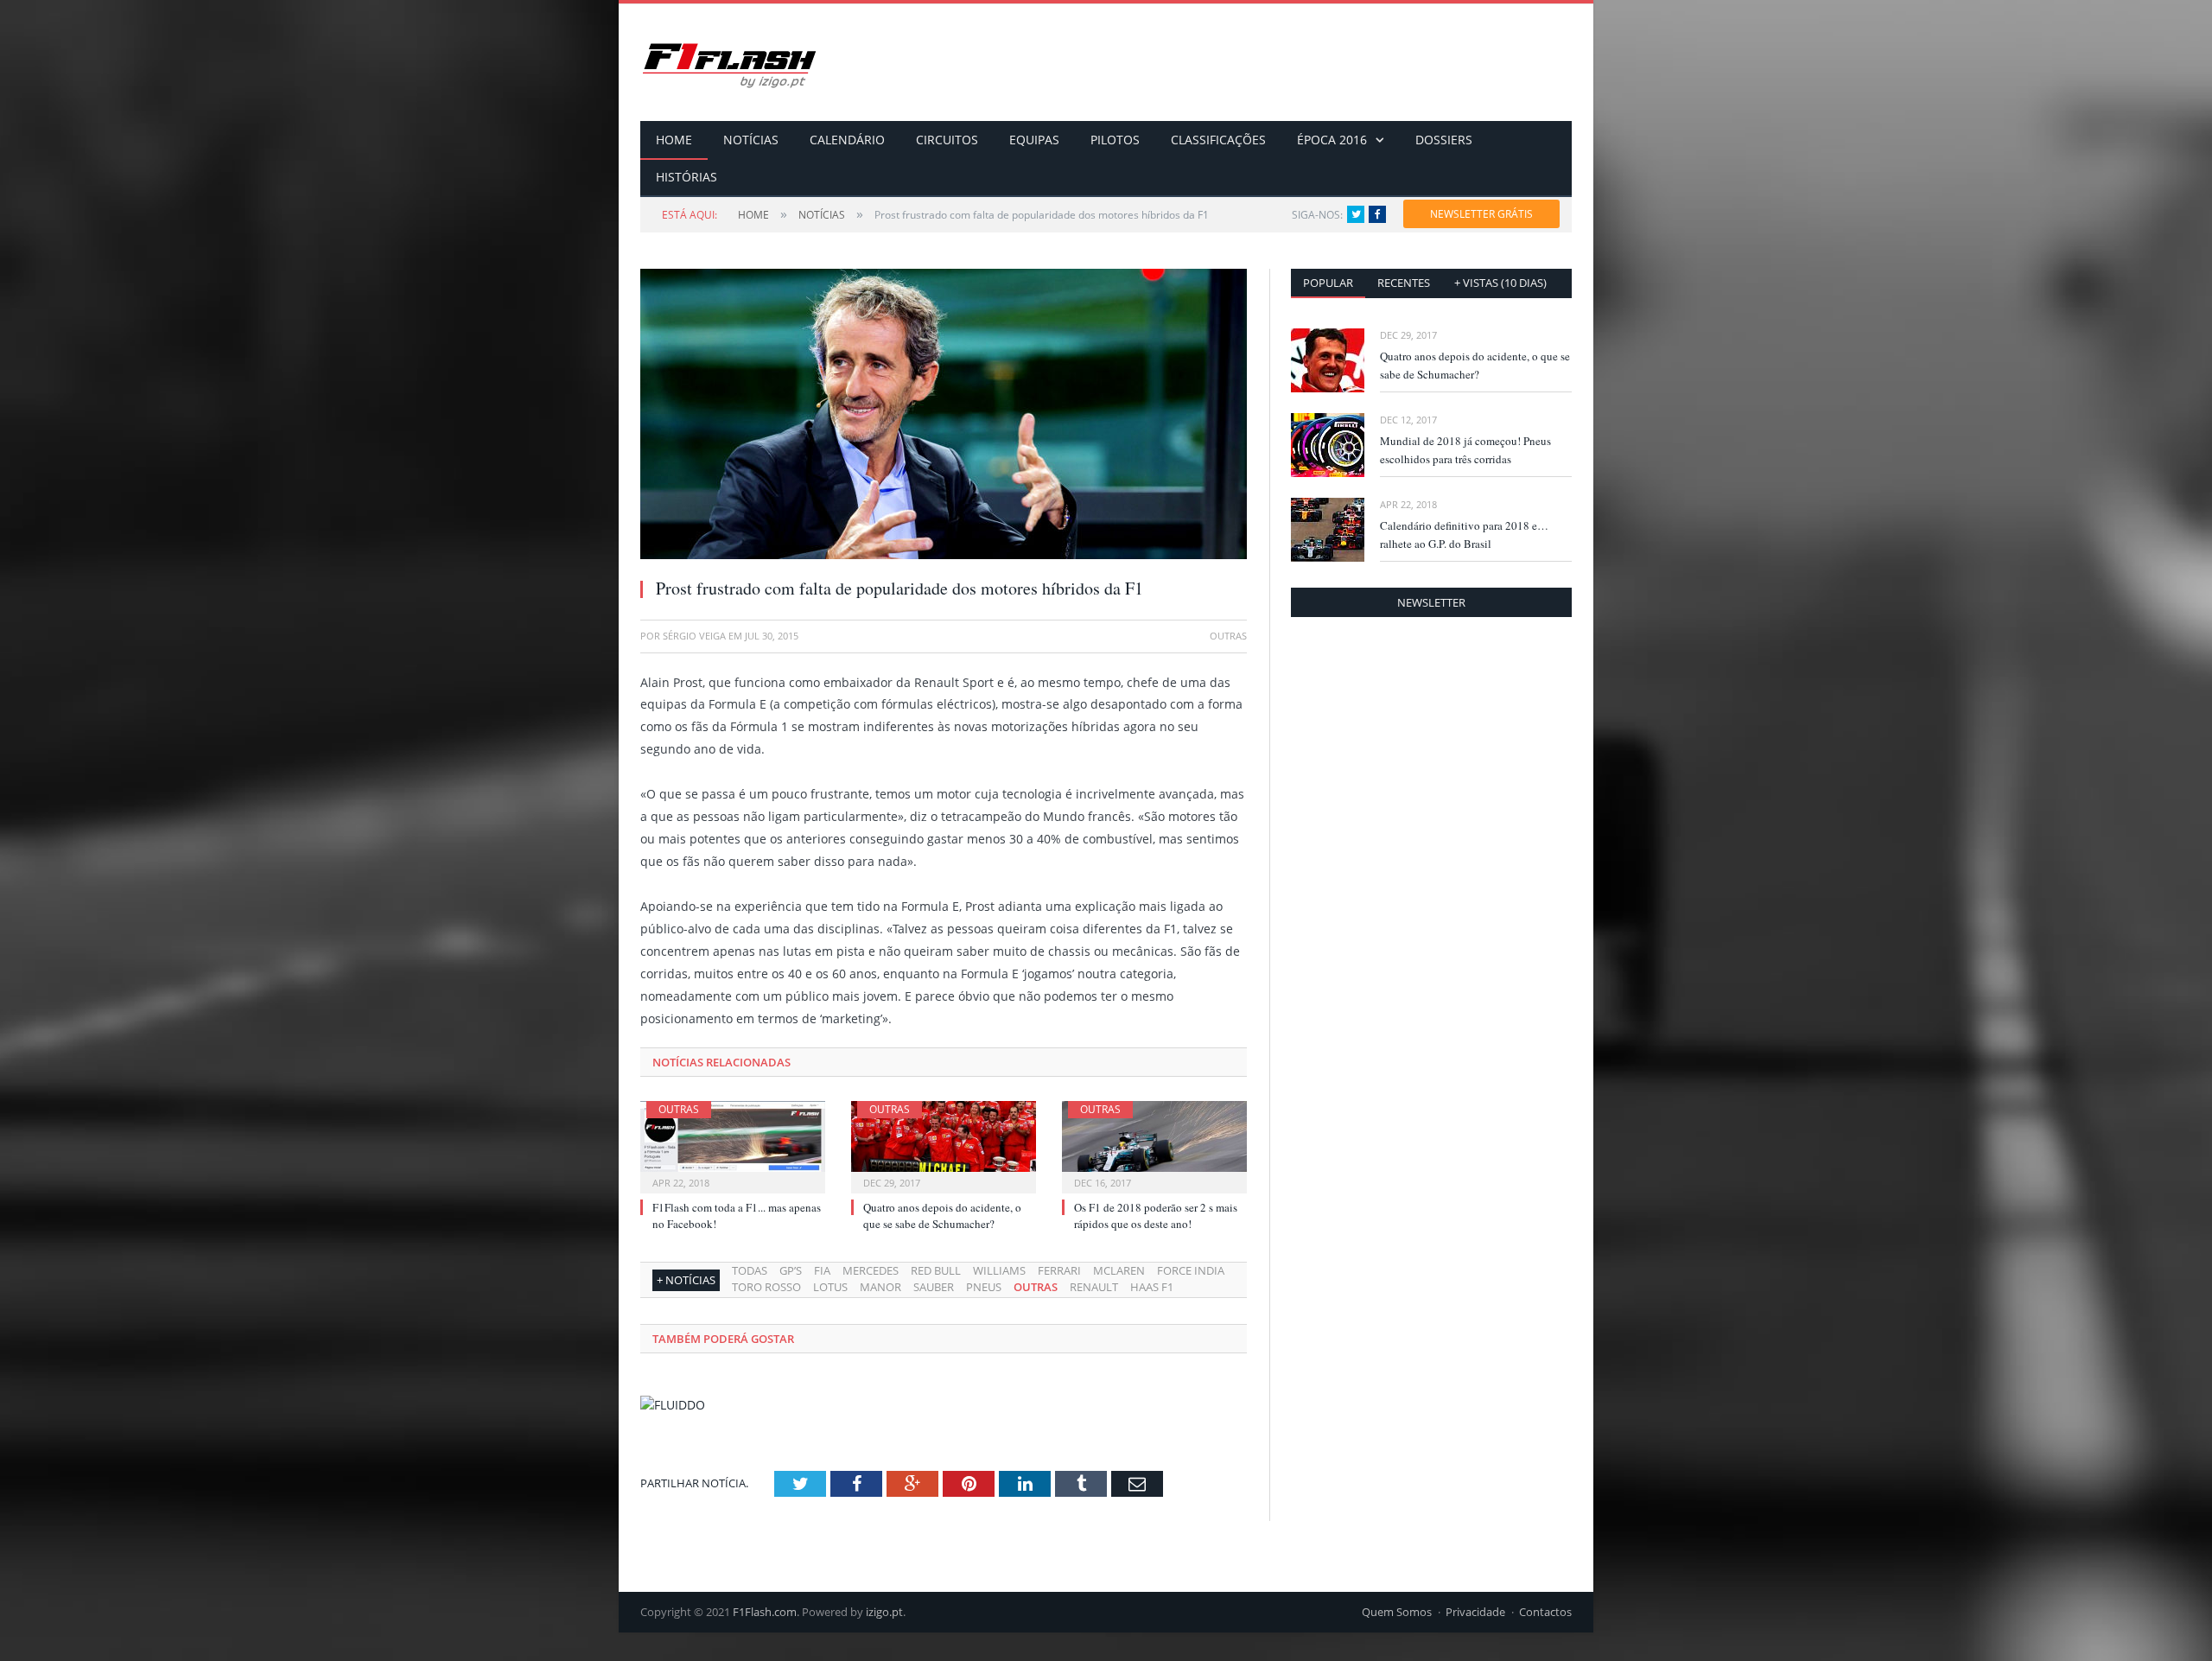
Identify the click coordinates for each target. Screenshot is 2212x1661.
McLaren (1119, 1270)
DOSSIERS (1444, 140)
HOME (674, 140)
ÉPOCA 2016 (1332, 140)
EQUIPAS (1034, 140)
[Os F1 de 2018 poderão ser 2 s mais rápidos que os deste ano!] (1154, 1145)
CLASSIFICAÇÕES (1218, 140)
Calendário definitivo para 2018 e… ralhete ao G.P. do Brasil (1464, 535)
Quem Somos (1397, 1612)
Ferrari (1059, 1270)
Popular (1328, 283)
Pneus (984, 1287)
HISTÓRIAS (686, 177)
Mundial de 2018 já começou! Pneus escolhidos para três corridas (1465, 450)
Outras (679, 1109)
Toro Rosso (766, 1287)
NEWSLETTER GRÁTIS (1481, 214)
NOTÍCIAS (751, 140)
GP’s (791, 1270)
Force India (1191, 1270)
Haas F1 (1152, 1287)
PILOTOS (1115, 140)
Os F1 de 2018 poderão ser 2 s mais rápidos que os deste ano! (1156, 1215)
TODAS (750, 1270)
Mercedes (871, 1270)
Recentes (1404, 283)
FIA (822, 1270)
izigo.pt (884, 1612)
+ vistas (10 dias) (1500, 283)
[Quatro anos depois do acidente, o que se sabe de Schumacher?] (944, 1145)
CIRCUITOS (947, 140)
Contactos (1545, 1612)
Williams (999, 1270)
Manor (880, 1287)
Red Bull (936, 1270)
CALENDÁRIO (847, 140)
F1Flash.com (765, 1612)
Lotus (830, 1287)
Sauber (934, 1287)
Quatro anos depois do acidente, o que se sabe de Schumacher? (942, 1215)
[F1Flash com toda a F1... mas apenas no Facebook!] (733, 1145)
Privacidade (1475, 1612)
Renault (1094, 1287)
